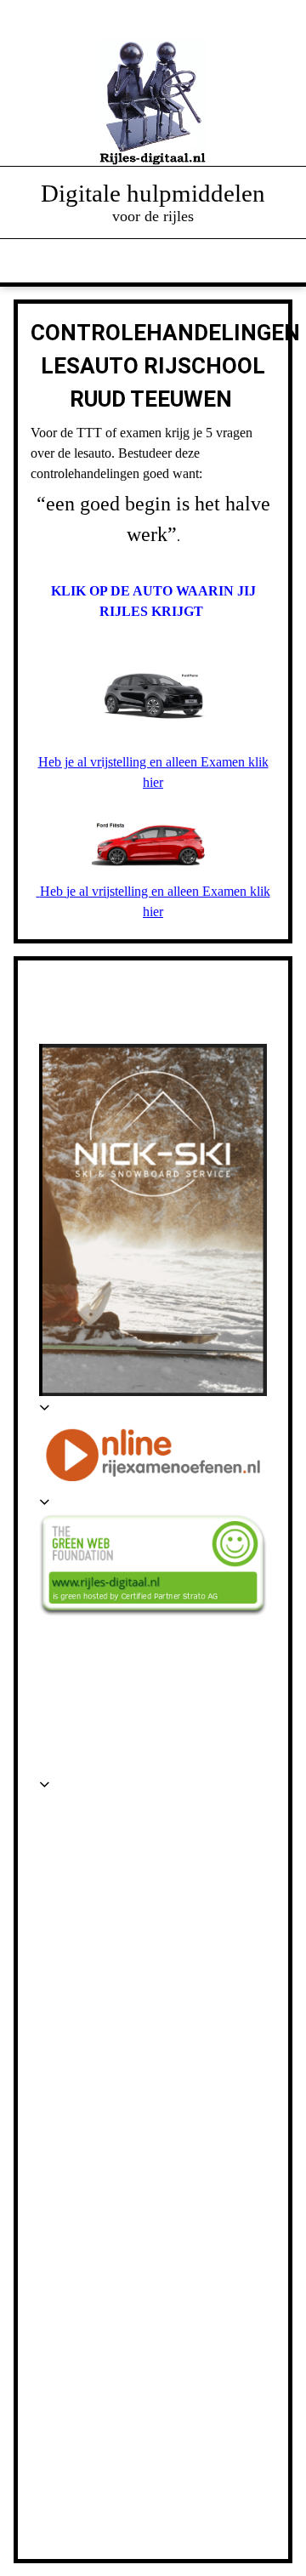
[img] (153, 102)
